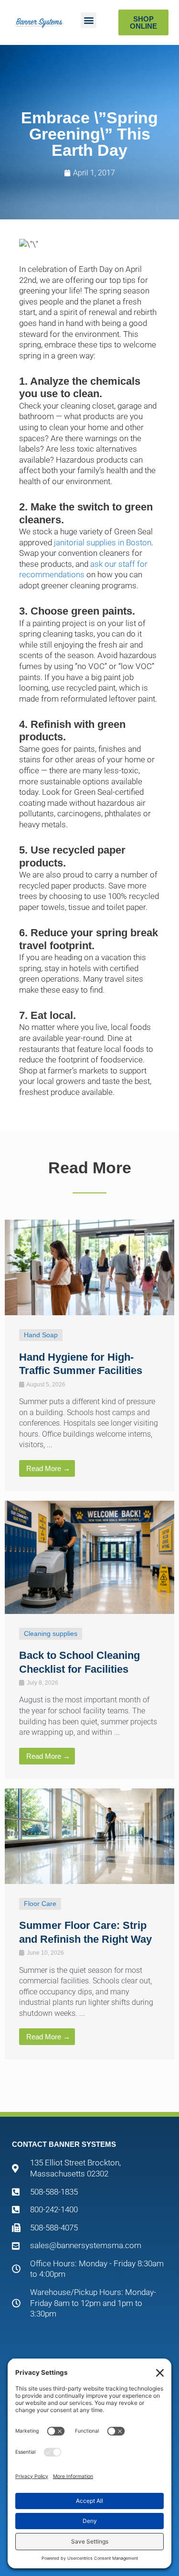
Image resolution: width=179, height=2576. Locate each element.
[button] (89, 20)
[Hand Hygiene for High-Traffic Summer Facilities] (89, 1267)
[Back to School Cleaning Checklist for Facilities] (89, 1557)
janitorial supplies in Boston (103, 542)
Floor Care (40, 1904)
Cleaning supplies (51, 1634)
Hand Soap (41, 1335)
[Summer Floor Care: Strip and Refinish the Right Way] (89, 1835)
